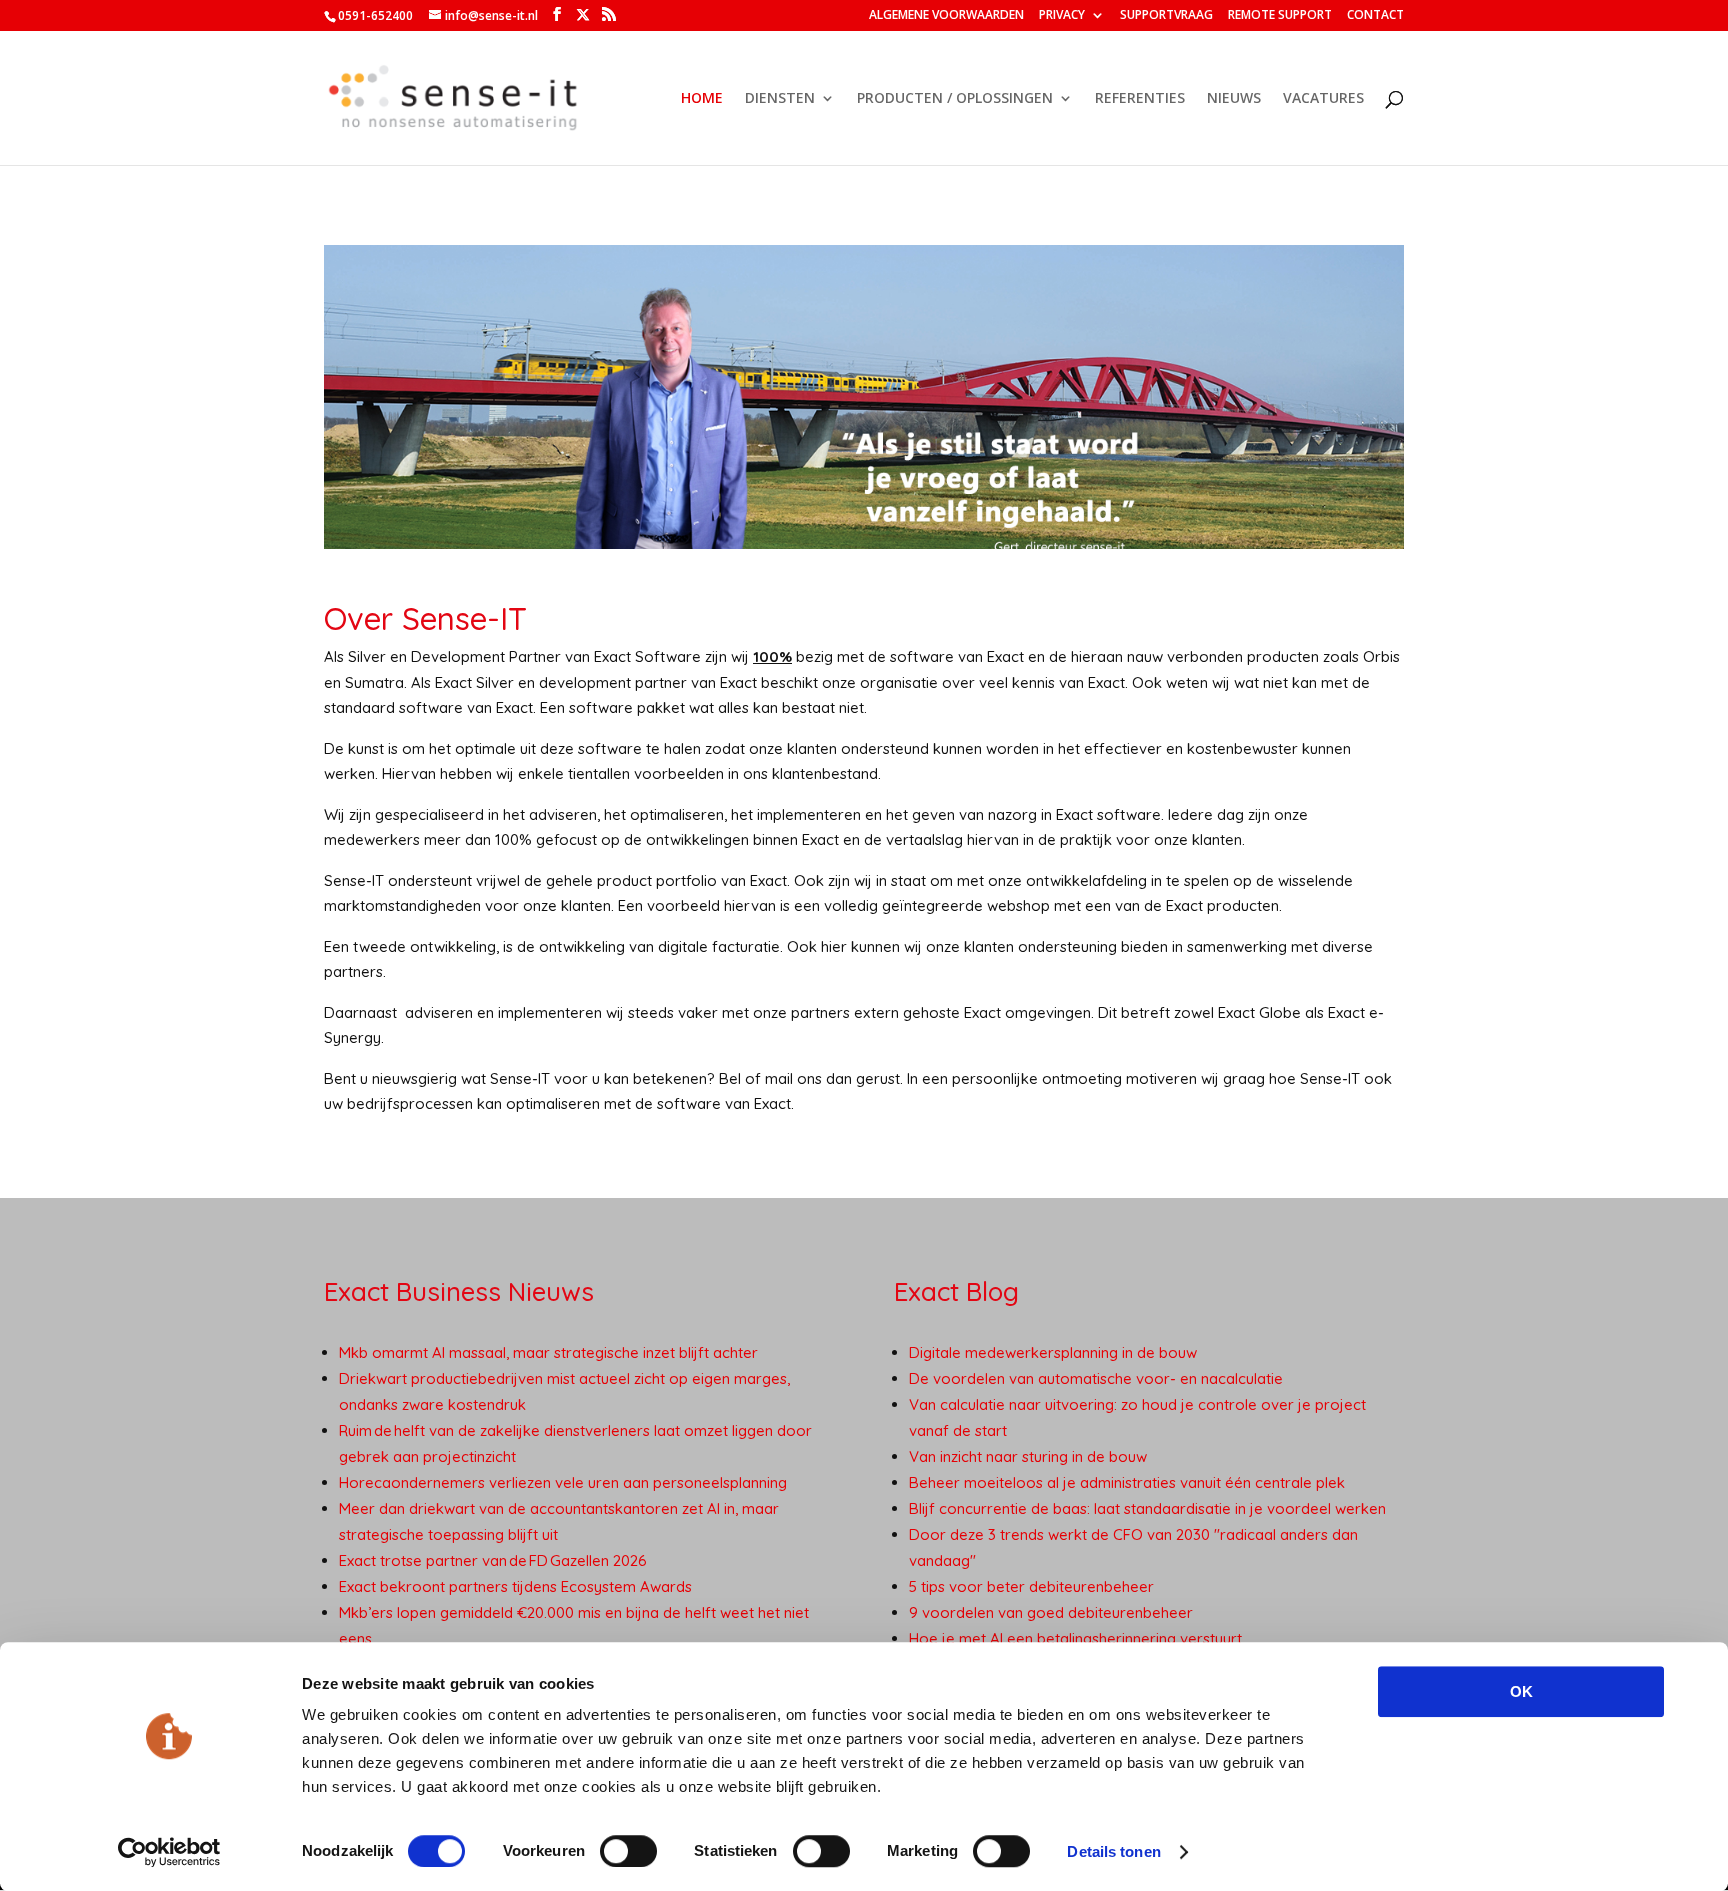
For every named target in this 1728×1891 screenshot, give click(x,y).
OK (1521, 1691)
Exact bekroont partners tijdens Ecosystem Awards (515, 1586)
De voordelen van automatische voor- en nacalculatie (1096, 1378)
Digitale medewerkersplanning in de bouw (1053, 1352)
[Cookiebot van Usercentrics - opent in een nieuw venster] (169, 1852)
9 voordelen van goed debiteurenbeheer (1051, 1612)
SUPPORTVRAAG (1166, 16)
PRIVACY (1062, 16)
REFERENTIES (1140, 99)
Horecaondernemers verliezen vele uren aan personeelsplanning (565, 1482)
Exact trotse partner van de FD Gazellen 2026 (494, 1560)
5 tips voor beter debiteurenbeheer (1031, 1586)
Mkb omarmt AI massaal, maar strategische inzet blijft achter (548, 1352)
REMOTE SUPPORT (1280, 16)
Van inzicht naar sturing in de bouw (1028, 1456)
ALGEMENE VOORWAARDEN (946, 16)
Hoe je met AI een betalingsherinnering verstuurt (1075, 1638)
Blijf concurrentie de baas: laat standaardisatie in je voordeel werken (1147, 1508)
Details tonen (1113, 1851)
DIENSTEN (780, 99)
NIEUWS (1234, 99)
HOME (702, 99)
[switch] (628, 1851)
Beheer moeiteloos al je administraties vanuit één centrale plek (1127, 1482)
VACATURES (1323, 99)
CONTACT (1375, 16)
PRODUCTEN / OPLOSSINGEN (955, 99)
